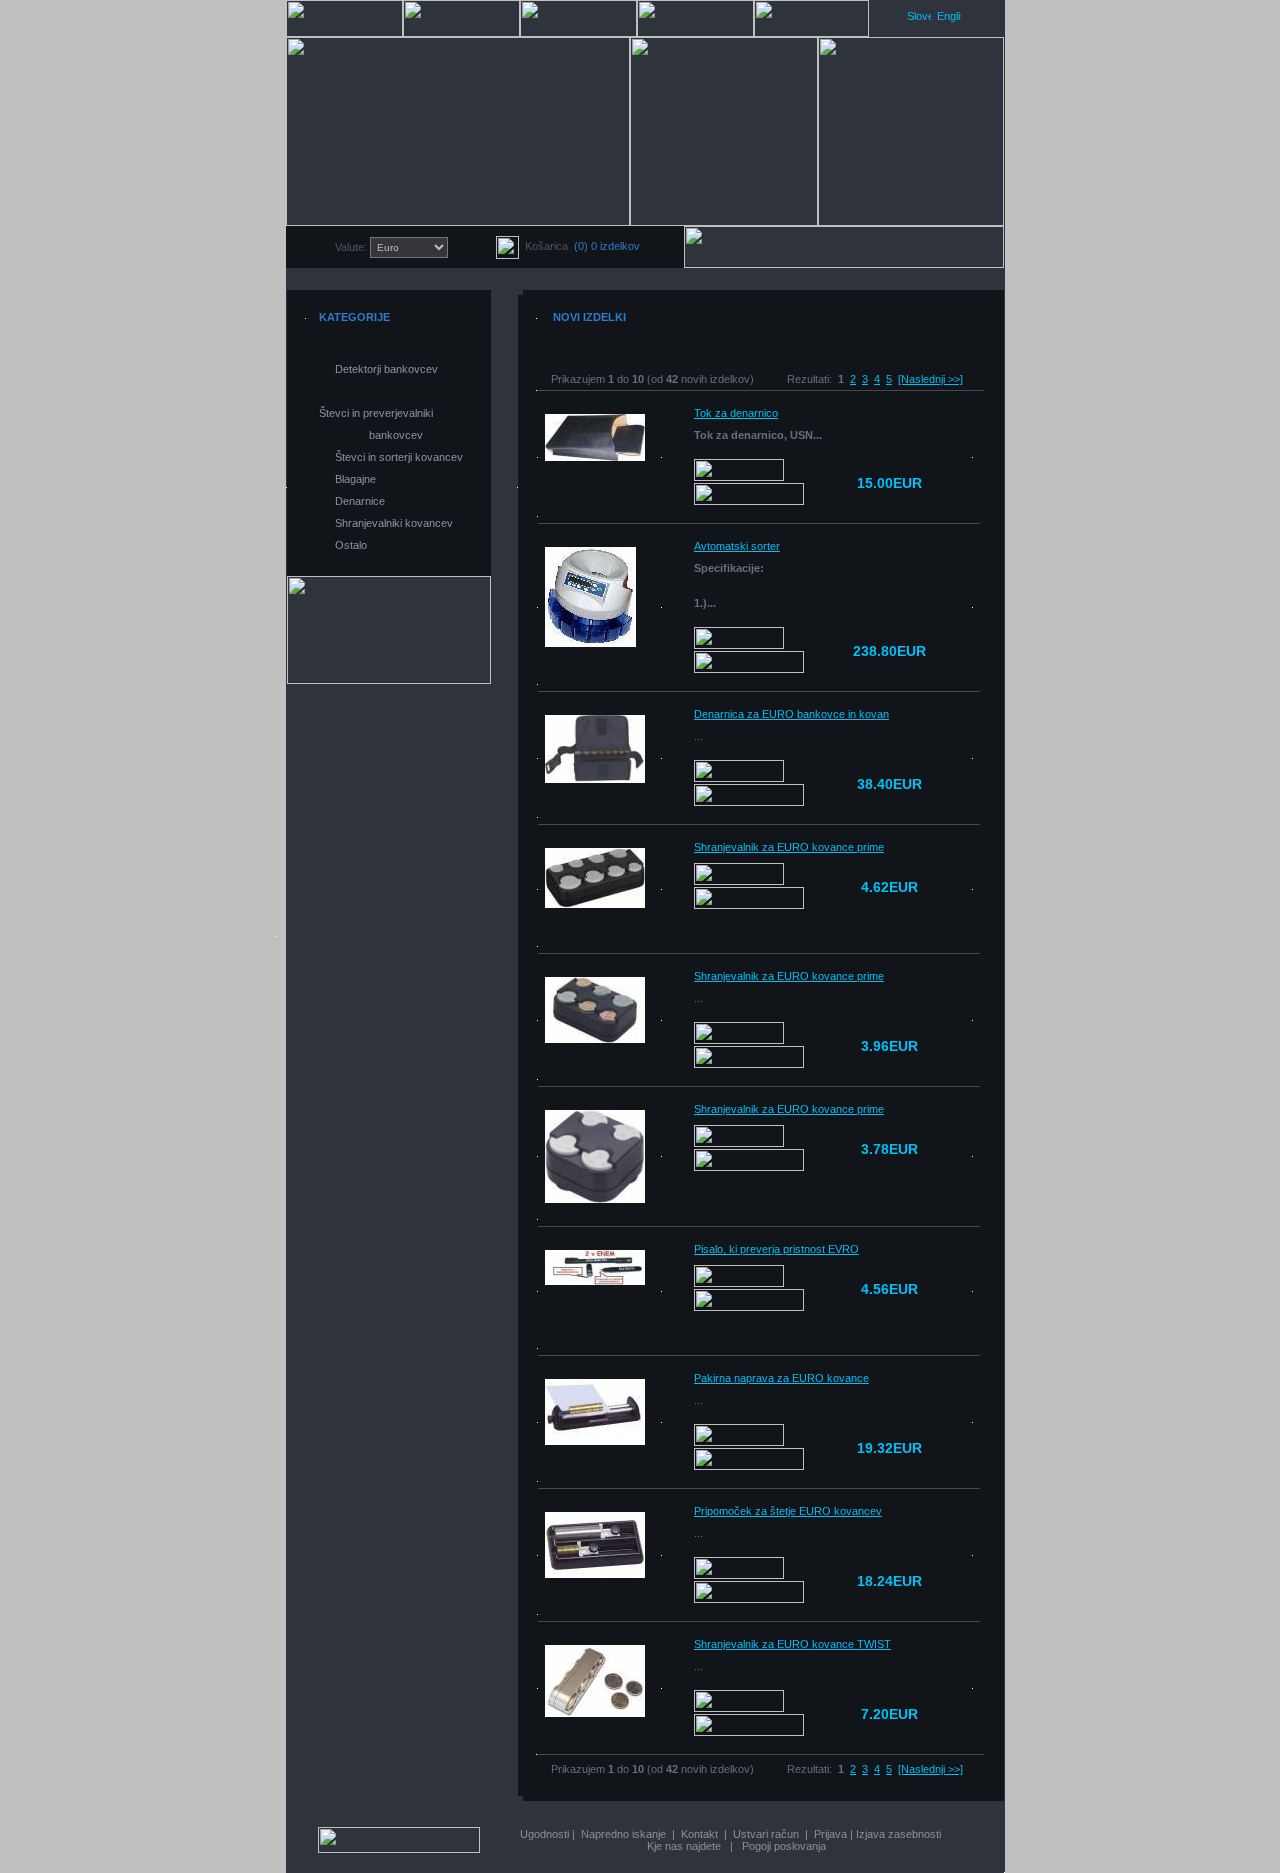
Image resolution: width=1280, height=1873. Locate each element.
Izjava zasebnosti (898, 1834)
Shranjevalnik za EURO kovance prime (789, 847)
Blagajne (355, 479)
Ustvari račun (766, 1834)
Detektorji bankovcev (386, 369)
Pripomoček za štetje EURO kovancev (788, 1511)
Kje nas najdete (684, 1846)
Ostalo (351, 545)
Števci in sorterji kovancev (399, 457)
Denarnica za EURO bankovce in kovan (791, 714)
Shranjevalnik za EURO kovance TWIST (792, 1644)
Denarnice (360, 501)
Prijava (830, 1834)
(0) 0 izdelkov (607, 246)
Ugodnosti (544, 1834)
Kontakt (699, 1834)
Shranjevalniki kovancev (394, 523)
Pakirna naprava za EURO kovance (781, 1378)
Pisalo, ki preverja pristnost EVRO (776, 1249)
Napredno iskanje (623, 1834)
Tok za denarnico (736, 413)
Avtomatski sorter (737, 546)
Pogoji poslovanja (784, 1846)
